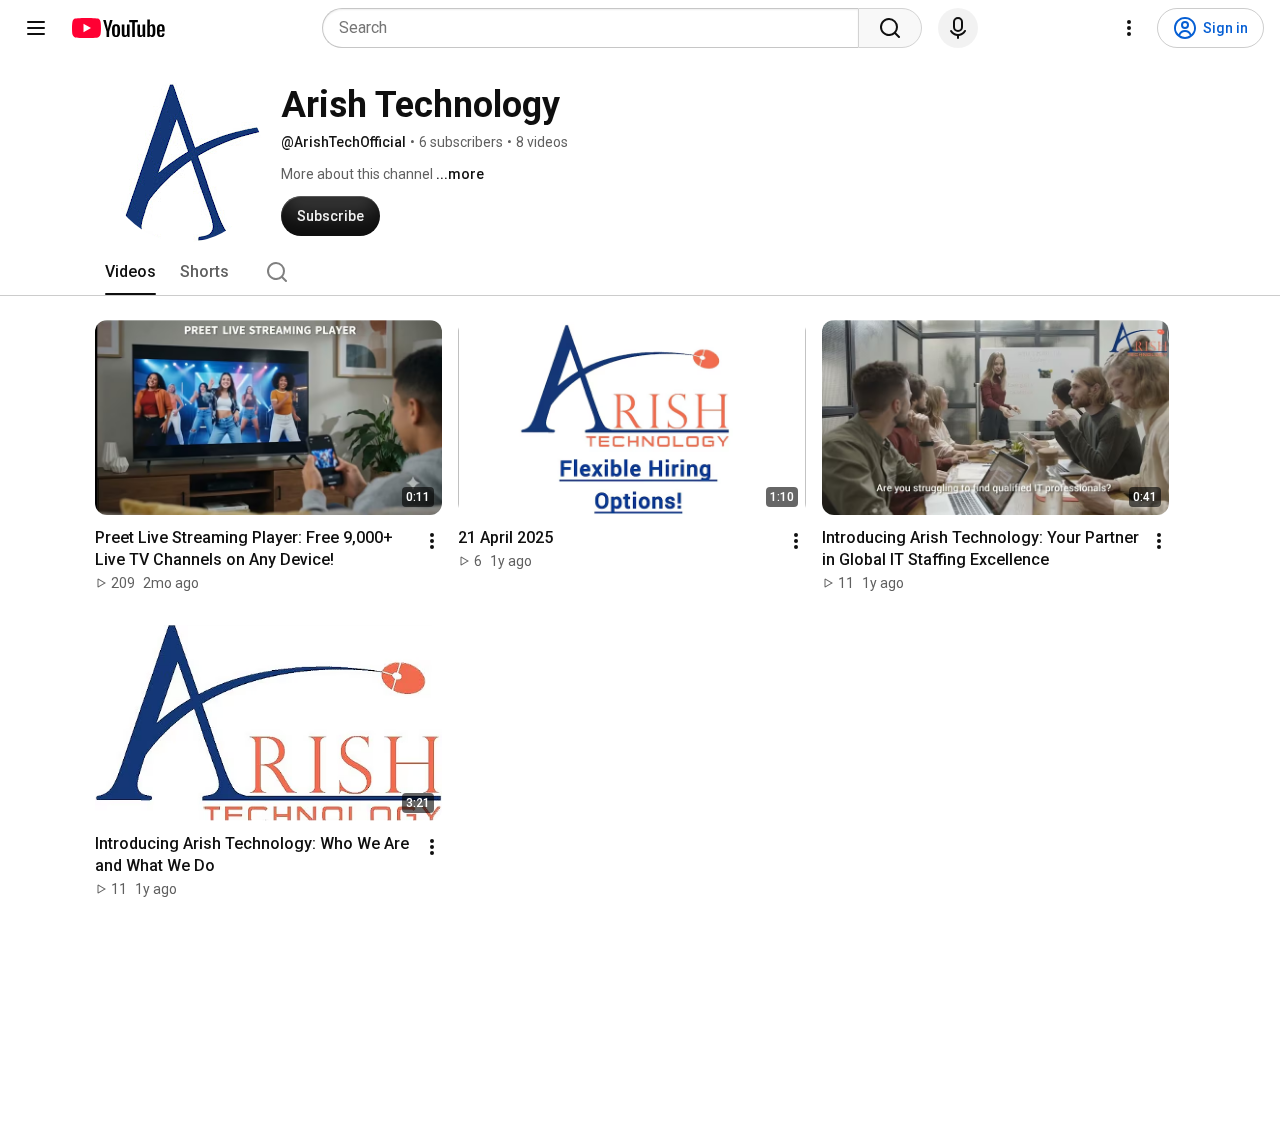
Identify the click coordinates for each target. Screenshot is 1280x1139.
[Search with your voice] (958, 28)
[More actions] (432, 541)
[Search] (890, 28)
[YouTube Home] (117, 28)
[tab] (130, 272)
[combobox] (596, 28)
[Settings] (1129, 28)
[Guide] (36, 28)
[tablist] (640, 272)
